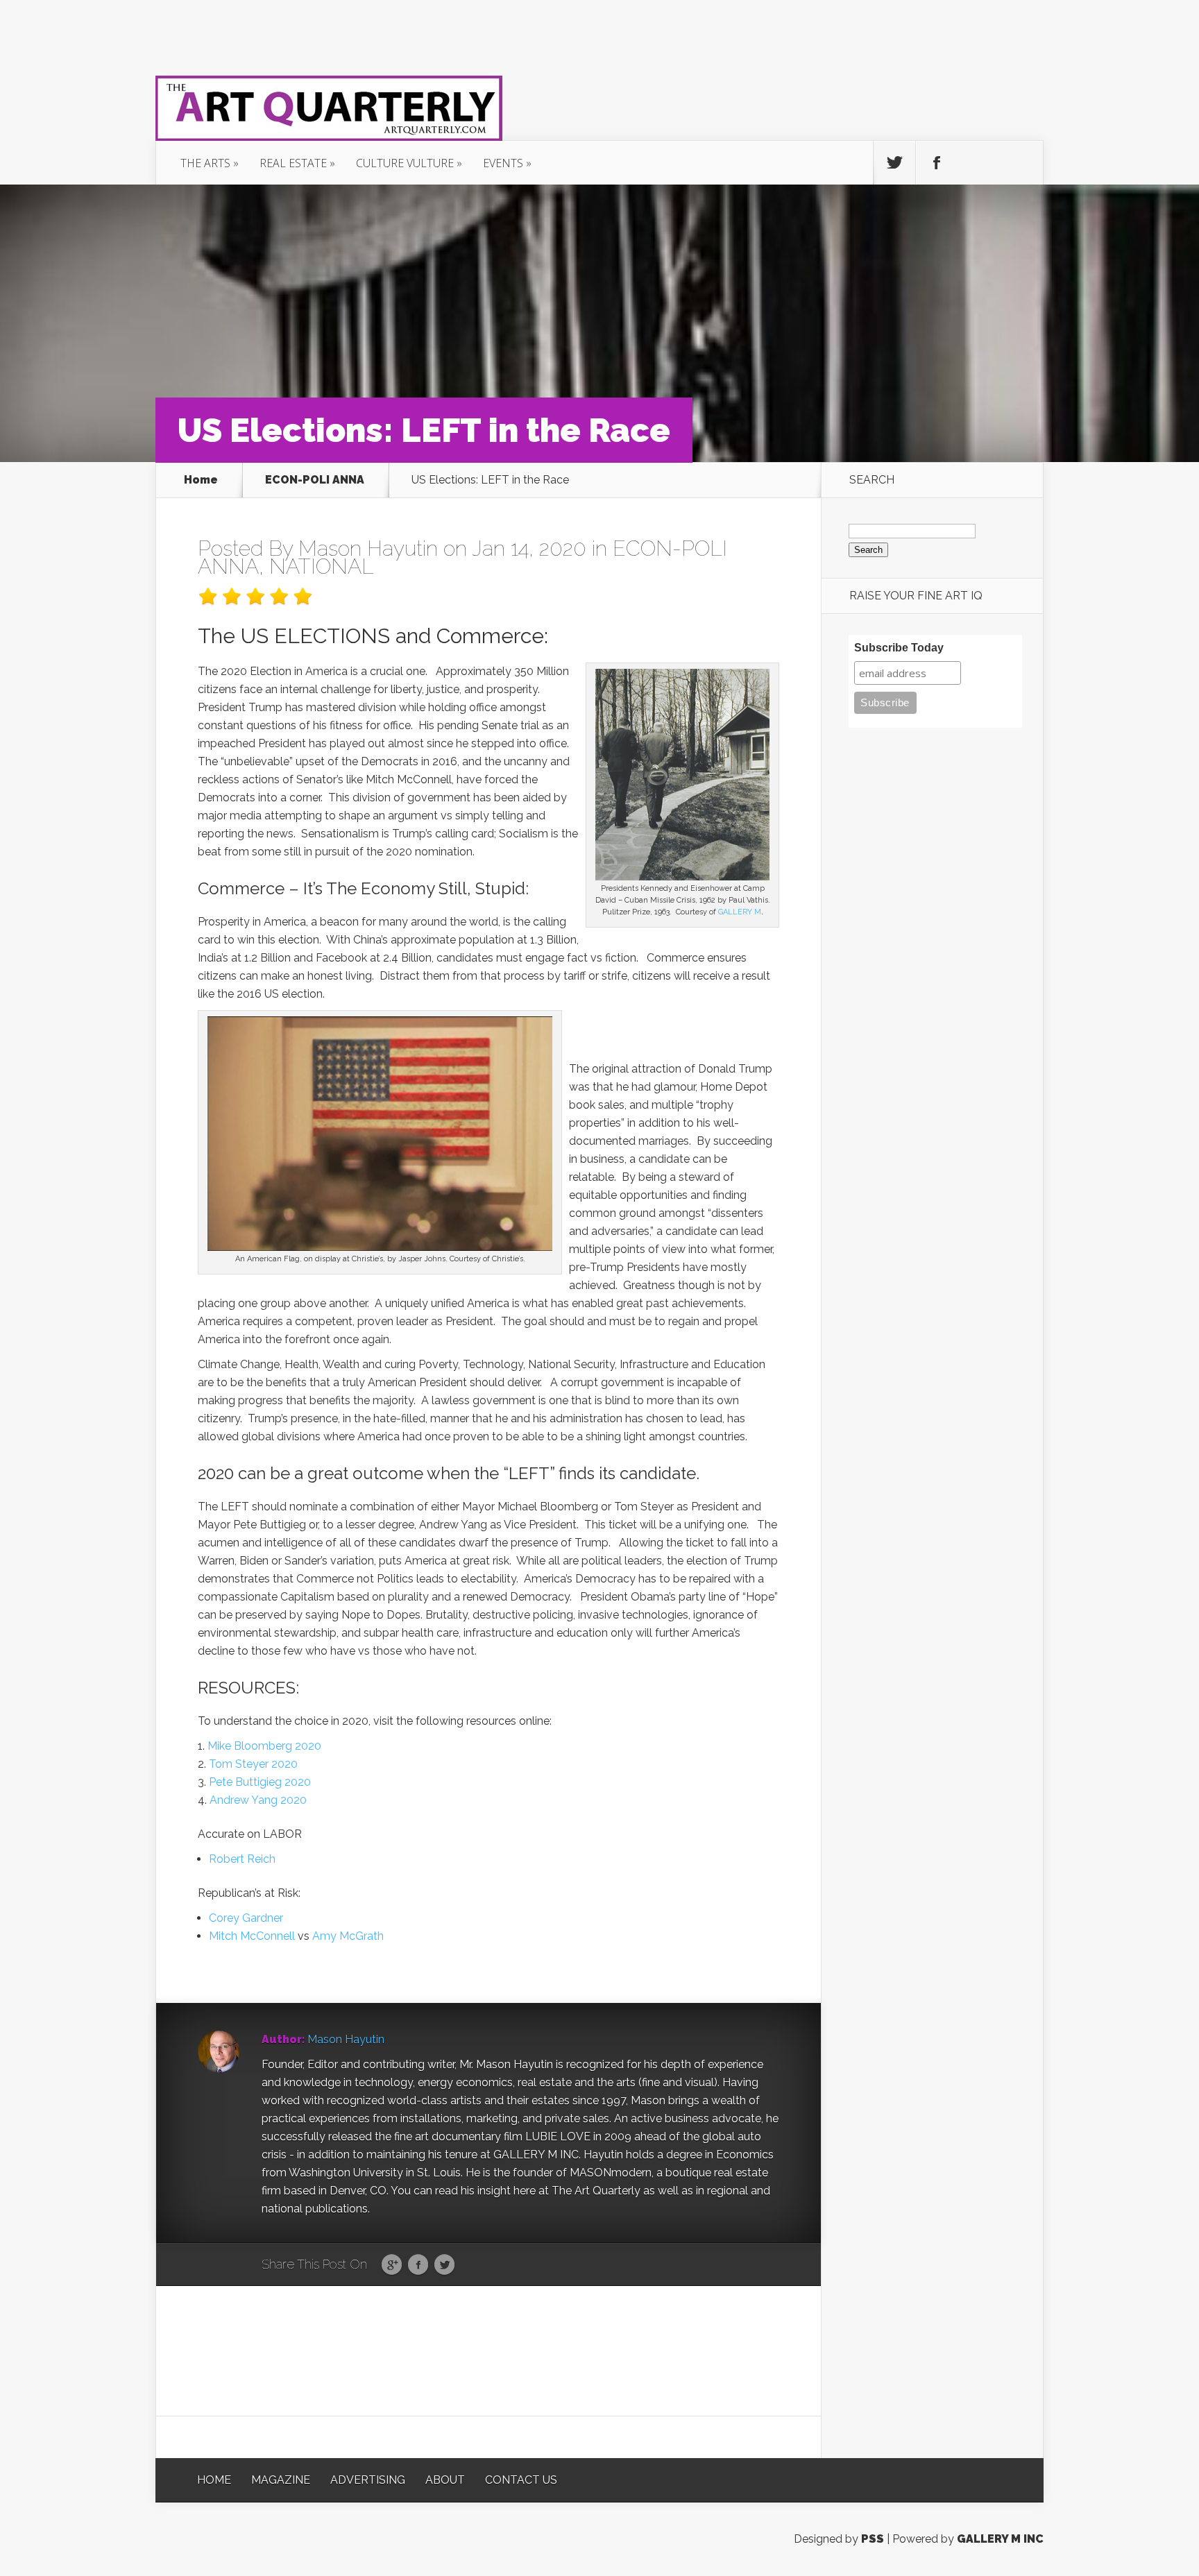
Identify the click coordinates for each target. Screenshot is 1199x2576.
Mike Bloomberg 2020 (264, 1746)
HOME (214, 2480)
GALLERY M (740, 912)
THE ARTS (205, 163)
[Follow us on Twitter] (894, 163)
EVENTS (503, 163)
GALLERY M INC (1000, 2539)
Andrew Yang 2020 (258, 1800)
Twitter (444, 2265)
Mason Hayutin (368, 548)
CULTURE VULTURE (405, 163)
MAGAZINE (281, 2480)
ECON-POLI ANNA (315, 480)
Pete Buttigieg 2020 (260, 1782)
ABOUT (445, 2480)
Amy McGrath (348, 1936)
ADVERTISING (368, 2480)
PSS (873, 2539)
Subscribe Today (899, 648)
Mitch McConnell (252, 1936)
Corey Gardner (246, 1918)
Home (201, 480)
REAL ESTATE (293, 163)
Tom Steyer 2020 (253, 1764)
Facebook (418, 2265)
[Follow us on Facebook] (937, 163)
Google (392, 2265)
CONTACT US (521, 2480)
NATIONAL (322, 566)
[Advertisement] (488, 2350)
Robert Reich (242, 1859)
